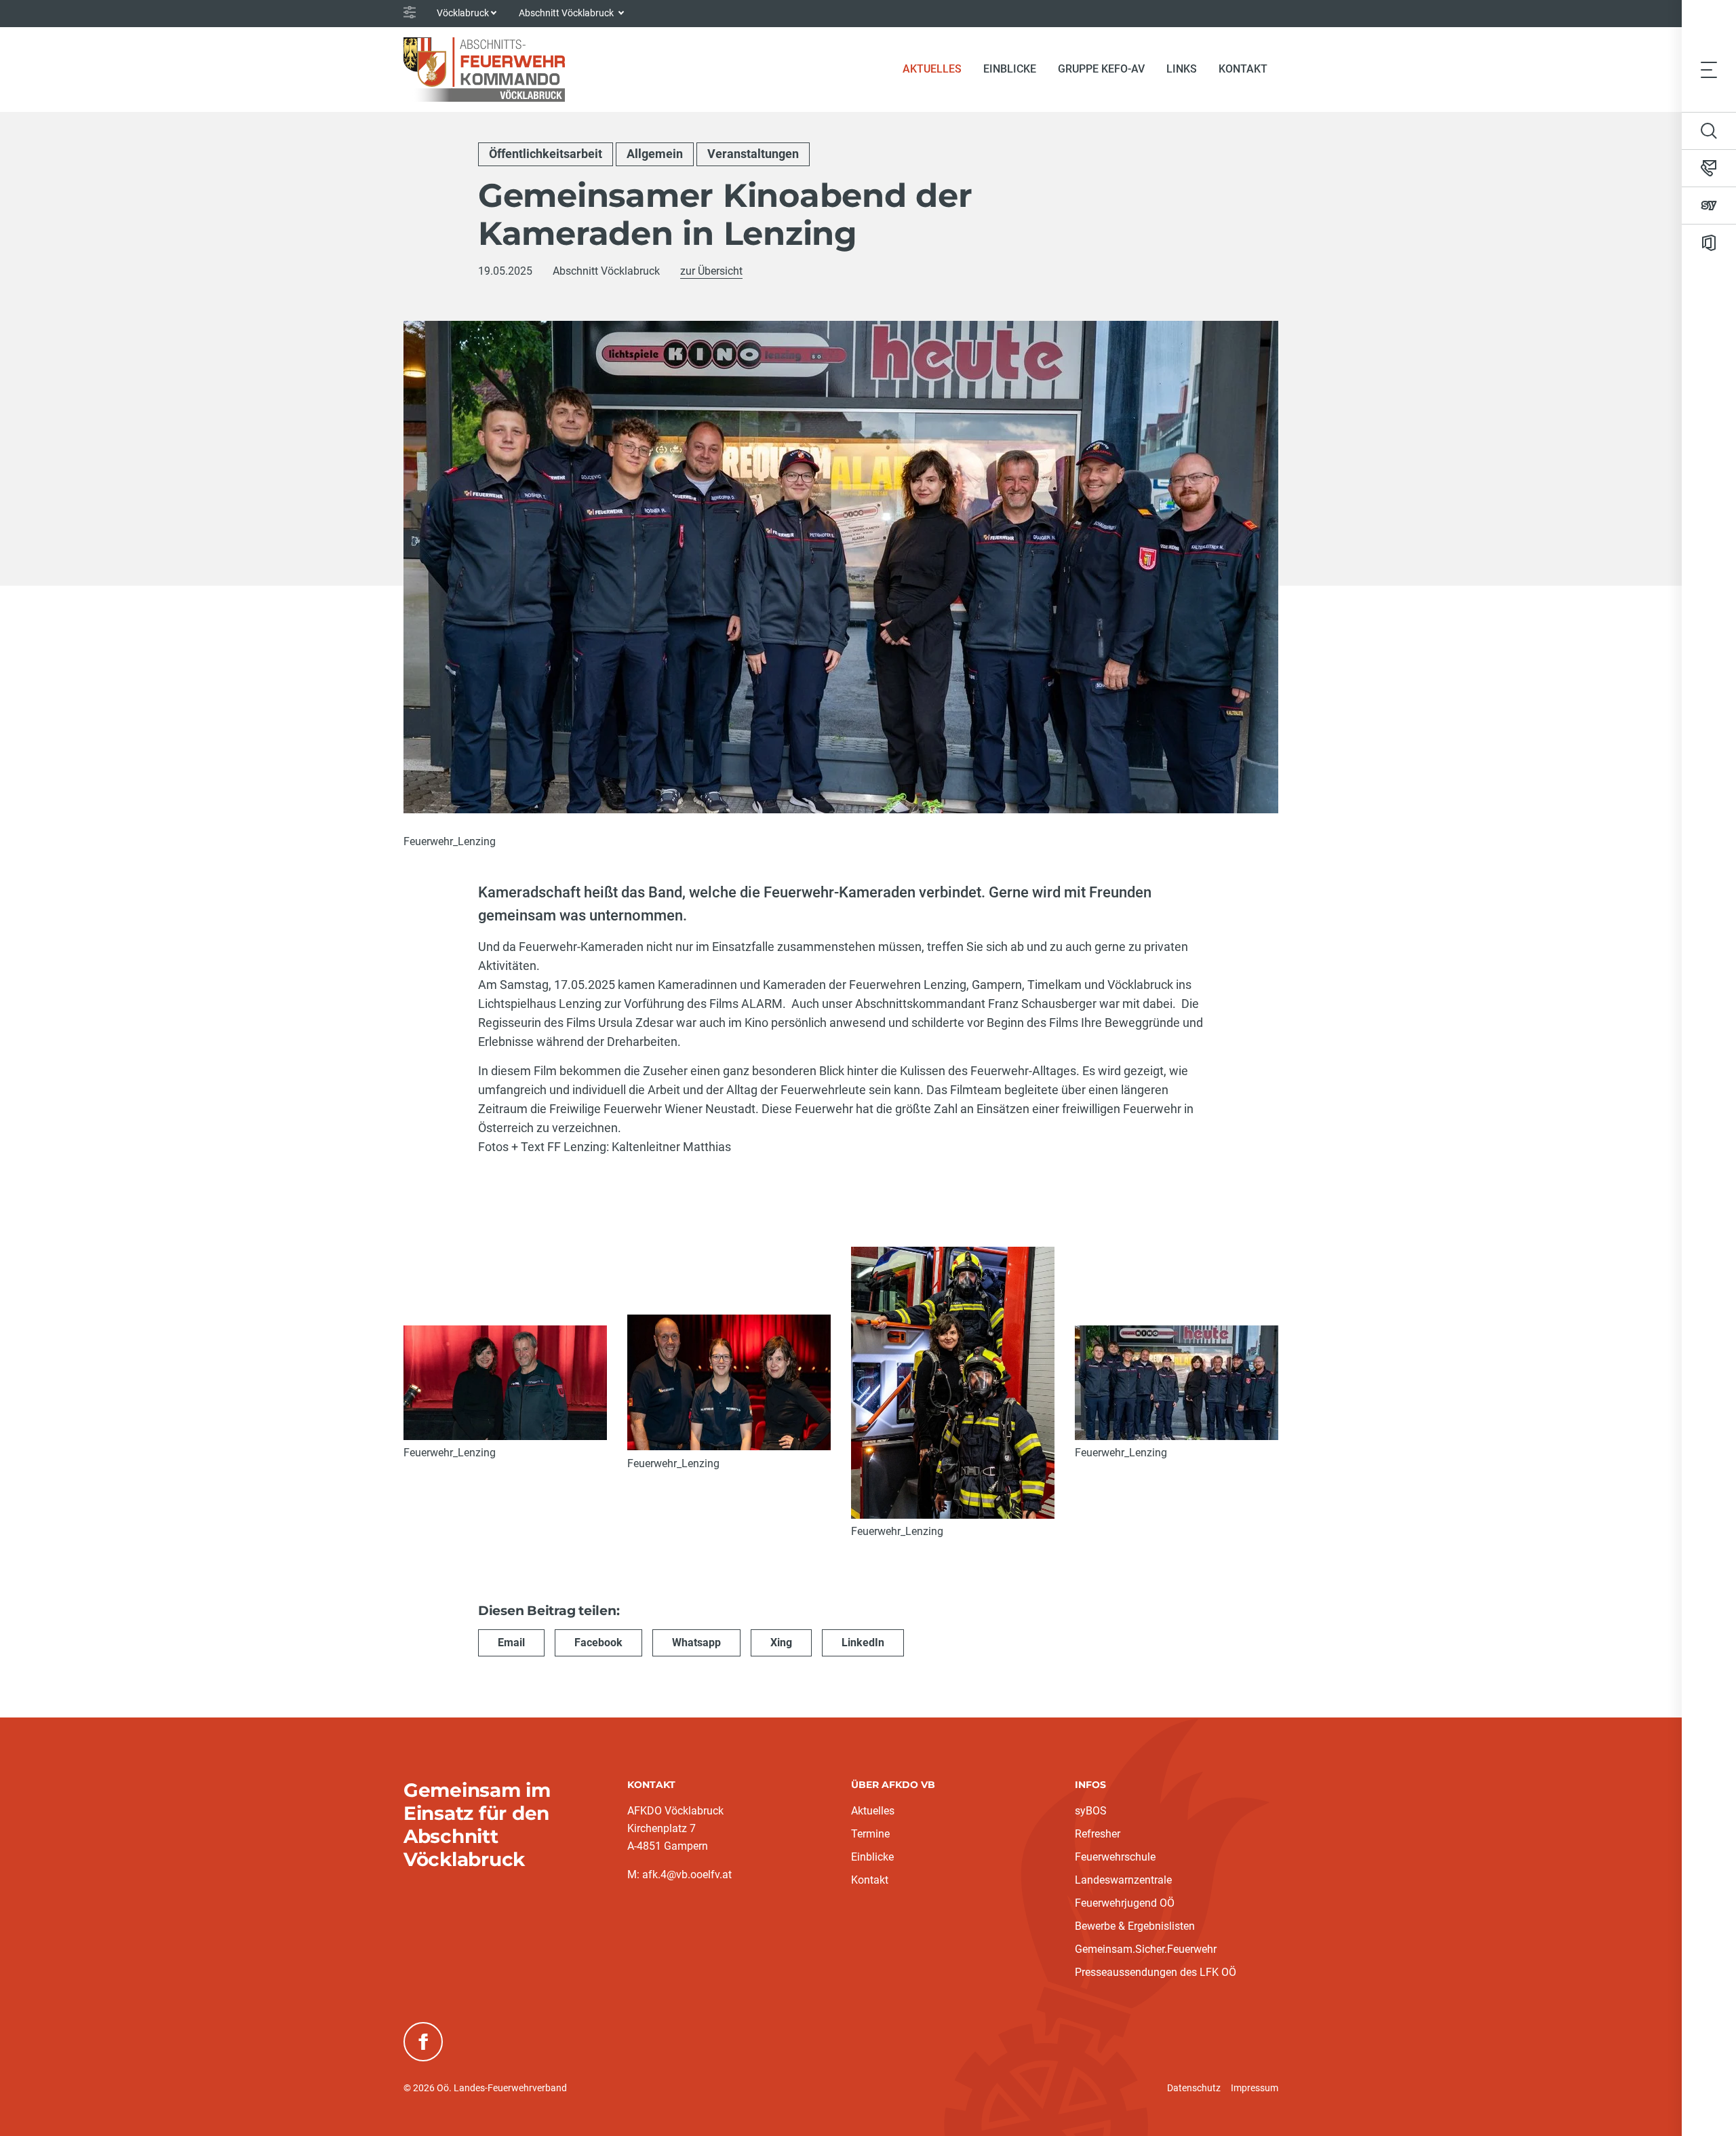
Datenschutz (1194, 2088)
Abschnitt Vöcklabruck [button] (567, 13)
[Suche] (1709, 131)
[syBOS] (1709, 206)
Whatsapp (696, 1643)
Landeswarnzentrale (1123, 1880)
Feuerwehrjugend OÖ (1125, 1903)
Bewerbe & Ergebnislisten (1135, 1926)
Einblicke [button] (1010, 69)
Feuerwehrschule (1115, 1857)
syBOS (1091, 1811)
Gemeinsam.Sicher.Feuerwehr (1146, 1949)
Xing (781, 1643)
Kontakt (1243, 69)
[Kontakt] (1709, 168)
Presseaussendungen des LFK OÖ (1156, 1972)
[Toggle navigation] (1709, 69)
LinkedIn (863, 1643)
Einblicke (872, 1857)
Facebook (598, 1643)
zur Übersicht (711, 271)
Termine (870, 1834)
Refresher (1098, 1834)
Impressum (1255, 2088)
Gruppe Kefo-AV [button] (1101, 69)
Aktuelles (873, 1811)
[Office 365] (1709, 243)
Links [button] (1182, 69)
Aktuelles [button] (932, 69)
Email (511, 1643)
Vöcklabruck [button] (463, 13)
